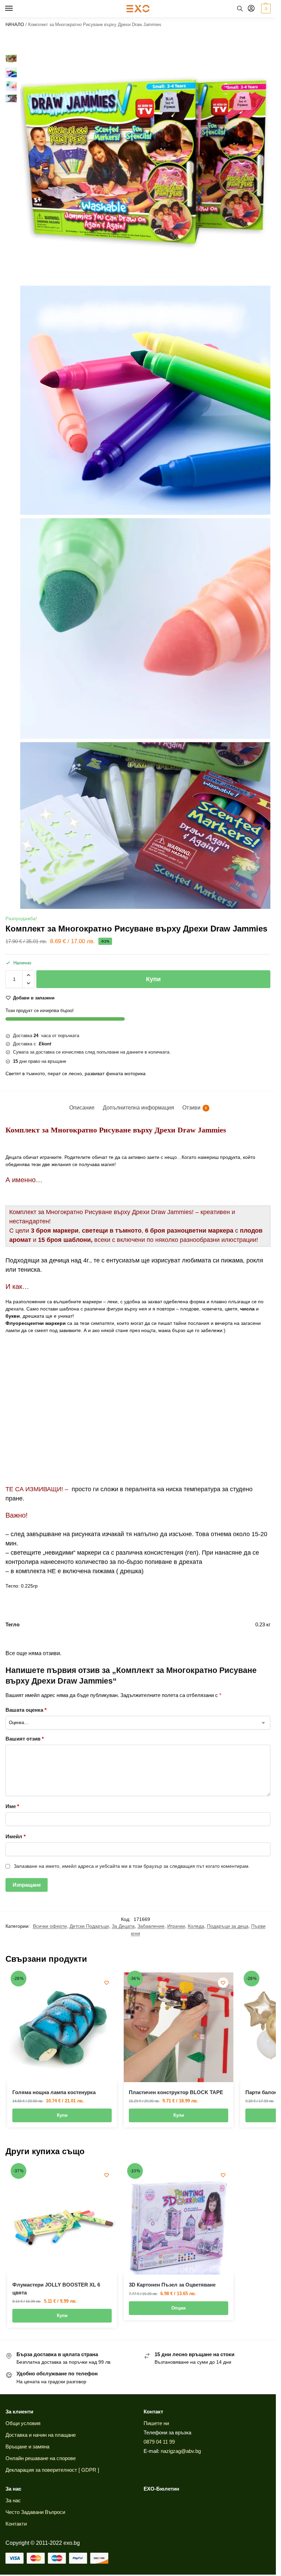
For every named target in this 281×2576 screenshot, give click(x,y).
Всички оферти (50, 1926)
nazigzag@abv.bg (181, 2451)
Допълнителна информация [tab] (138, 1108)
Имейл (16, 1836)
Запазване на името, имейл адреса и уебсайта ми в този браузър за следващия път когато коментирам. (132, 1866)
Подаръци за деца (228, 1926)
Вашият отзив (25, 1739)
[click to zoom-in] (145, 157)
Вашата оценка (26, 1710)
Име (12, 1806)
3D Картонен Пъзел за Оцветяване (172, 2285)
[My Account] (251, 9)
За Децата (123, 1926)
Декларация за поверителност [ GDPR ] (52, 2470)
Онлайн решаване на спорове (41, 2458)
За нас (13, 2501)
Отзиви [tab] (195, 1108)
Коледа (196, 1926)
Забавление (151, 1926)
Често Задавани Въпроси (35, 2512)
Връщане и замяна (27, 2447)
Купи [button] (62, 2115)
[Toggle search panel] (240, 9)
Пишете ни (156, 2423)
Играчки (176, 1926)
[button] (265, 9)
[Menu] (15, 9)
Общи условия (23, 2423)
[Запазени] (107, 1983)
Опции (179, 2308)
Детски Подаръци (89, 1926)
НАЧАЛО (15, 25)
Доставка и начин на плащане (41, 2435)
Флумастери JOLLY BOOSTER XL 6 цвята (56, 2289)
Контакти (16, 2524)
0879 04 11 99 (159, 2442)
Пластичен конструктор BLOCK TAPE (176, 2092)
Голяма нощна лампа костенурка (54, 2092)
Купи (153, 979)
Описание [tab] (82, 1108)
